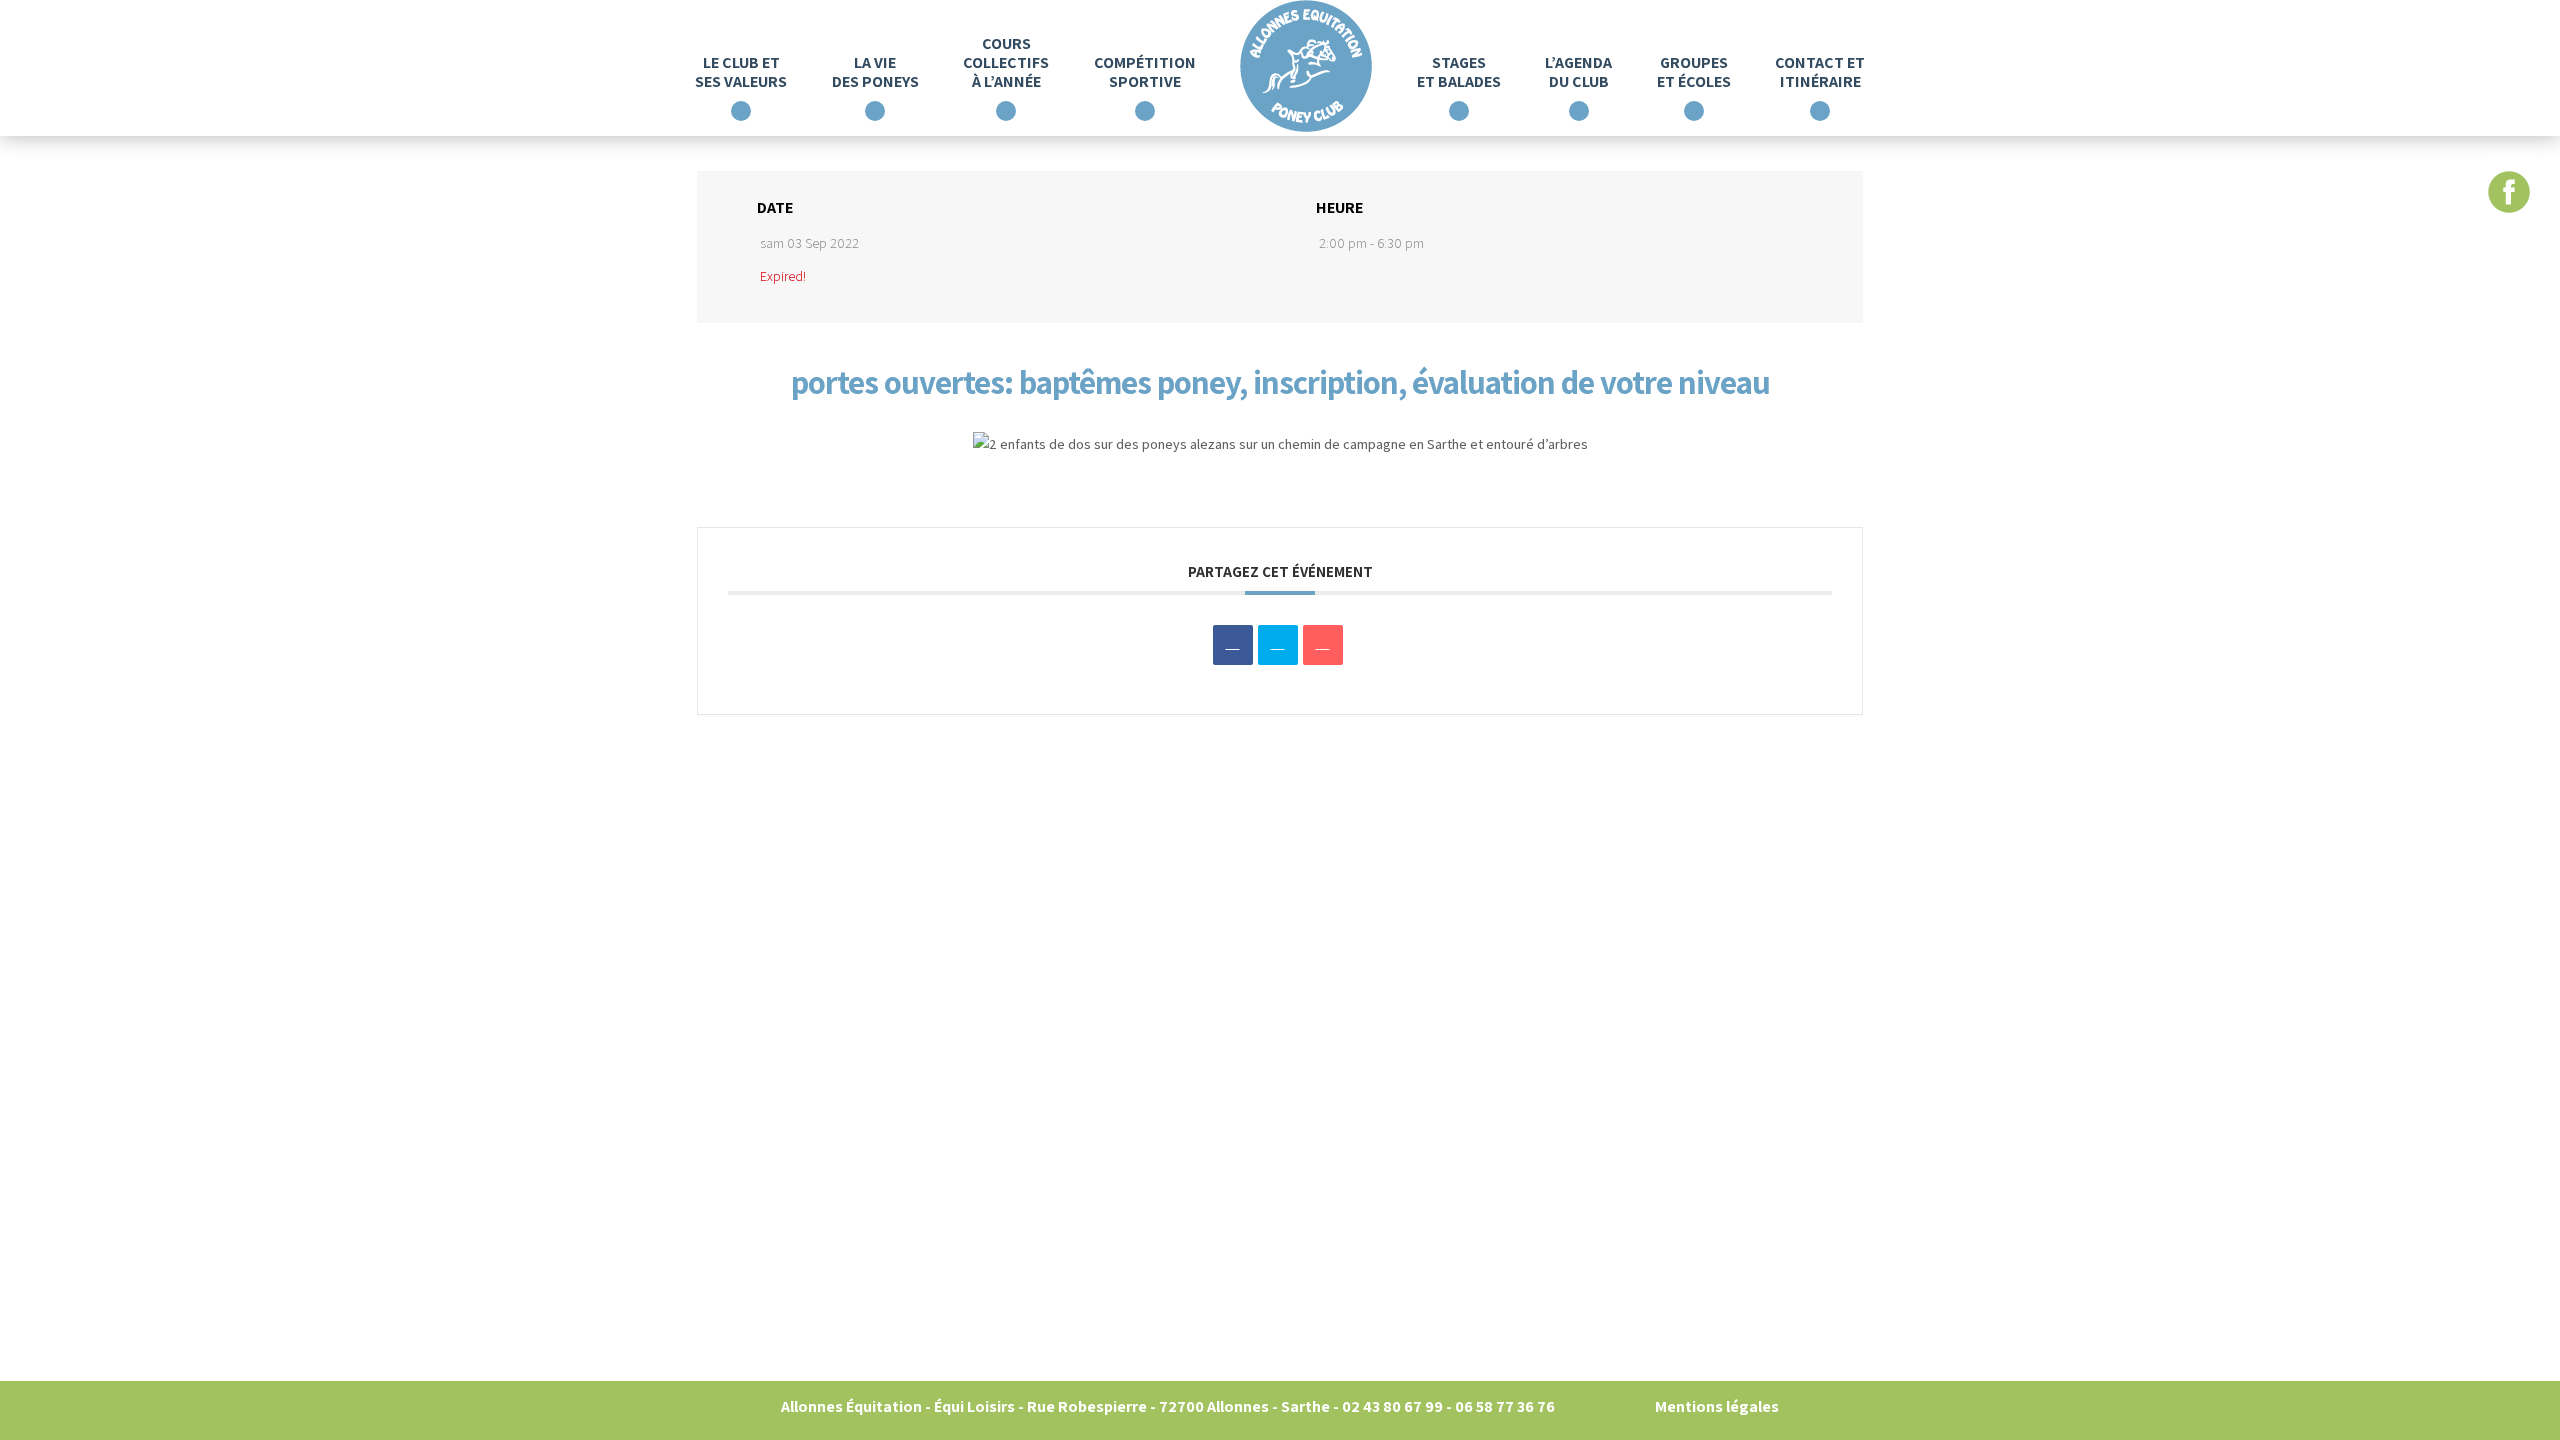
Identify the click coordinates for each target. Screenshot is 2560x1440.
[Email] (1323, 645)
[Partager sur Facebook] (1233, 645)
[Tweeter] (1278, 645)
